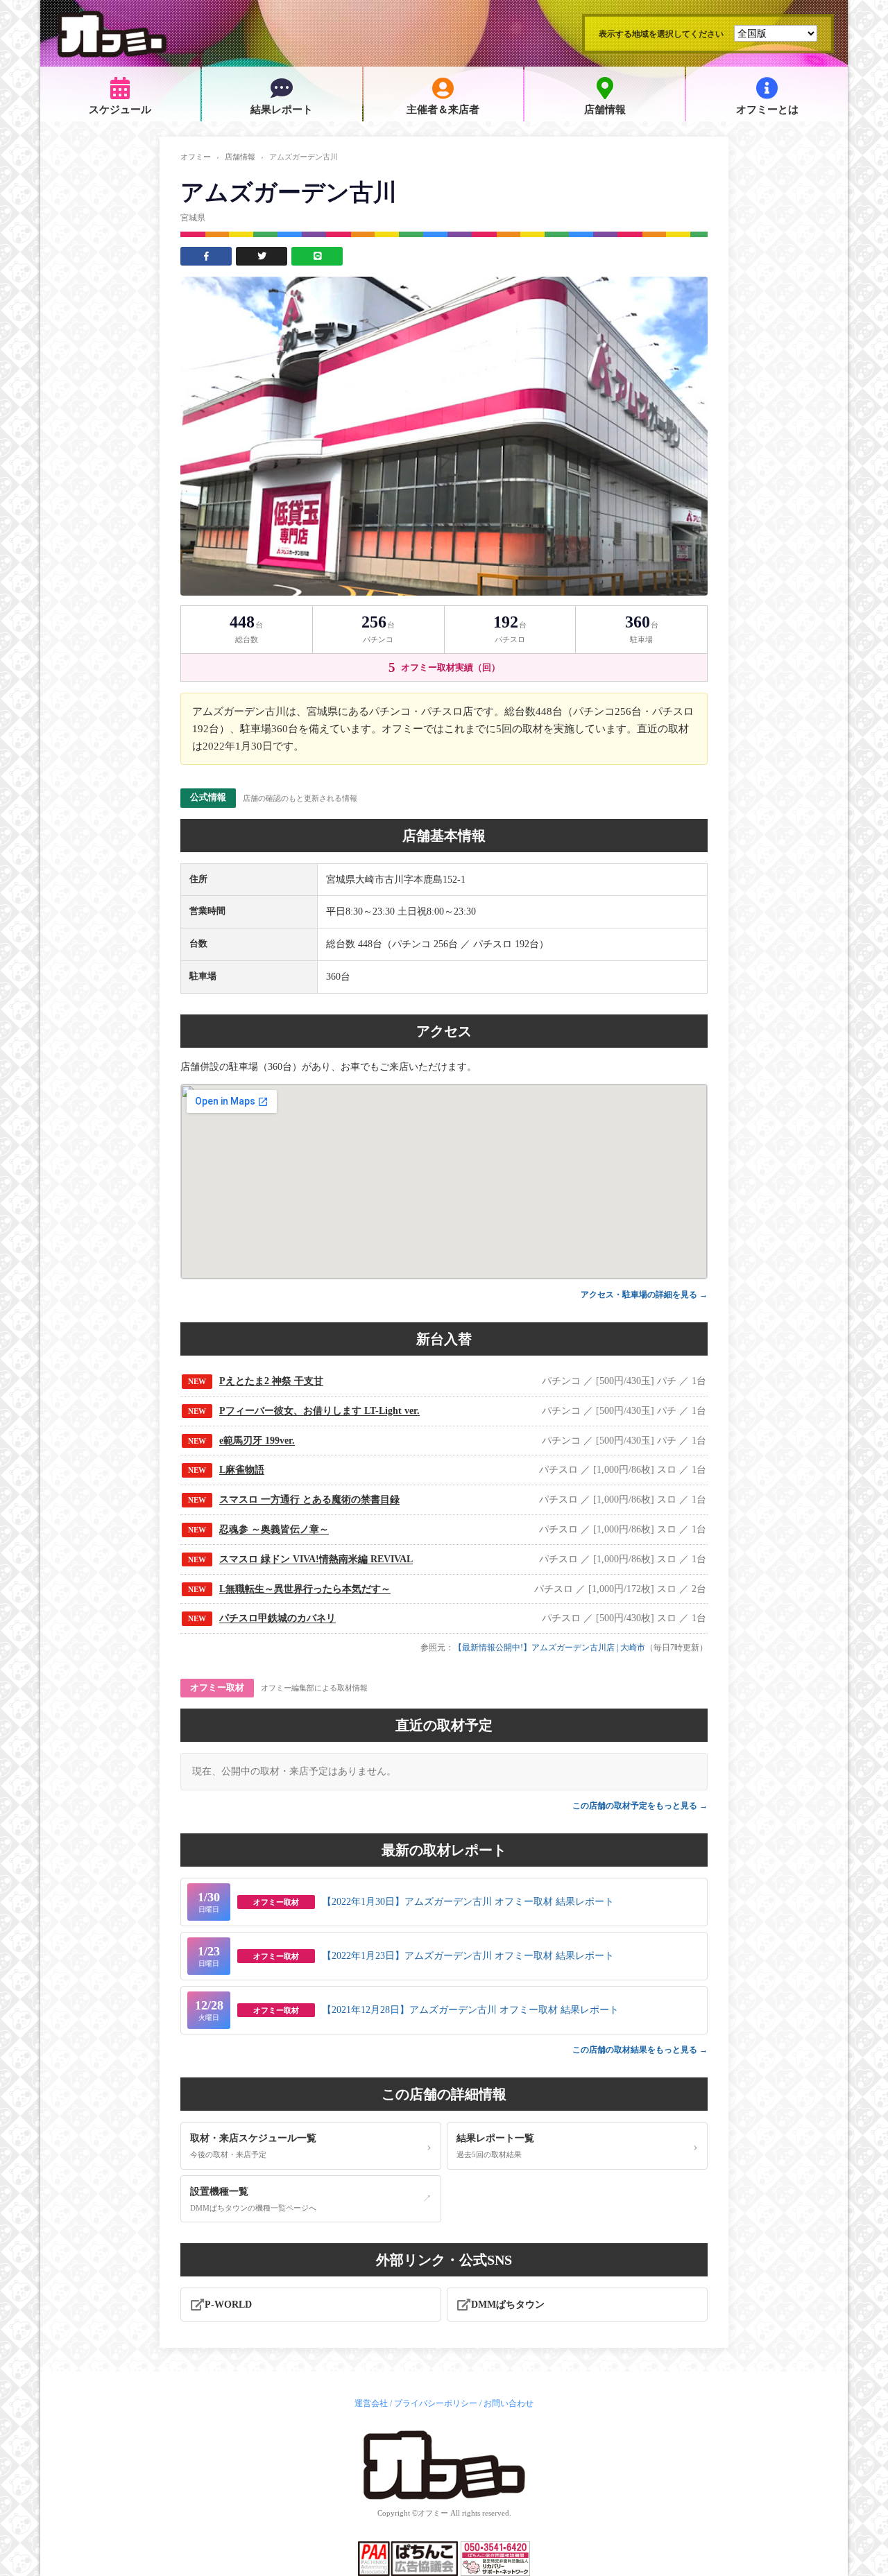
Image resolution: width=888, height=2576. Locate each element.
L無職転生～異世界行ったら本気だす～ (305, 1589)
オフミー (196, 157)
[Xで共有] (262, 256)
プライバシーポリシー (436, 2403)
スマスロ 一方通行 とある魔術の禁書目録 (309, 1499)
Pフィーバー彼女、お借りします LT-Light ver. (319, 1411)
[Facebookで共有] (206, 256)
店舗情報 (605, 110)
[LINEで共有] (317, 256)
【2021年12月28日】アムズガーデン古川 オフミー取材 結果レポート (470, 2010)
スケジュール (120, 110)
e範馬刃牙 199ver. (257, 1441)
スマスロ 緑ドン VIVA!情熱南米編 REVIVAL (316, 1559)
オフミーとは (767, 110)
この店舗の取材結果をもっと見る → (640, 2050)
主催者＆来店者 (443, 110)
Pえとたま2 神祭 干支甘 (271, 1381)
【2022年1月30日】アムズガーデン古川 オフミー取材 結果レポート (468, 1902)
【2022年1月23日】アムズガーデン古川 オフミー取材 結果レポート (468, 1956)
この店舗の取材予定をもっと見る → (640, 1806)
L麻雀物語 (242, 1470)
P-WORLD (228, 2305)
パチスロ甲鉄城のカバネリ (277, 1618)
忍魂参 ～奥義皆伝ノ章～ (274, 1529)
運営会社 (371, 2403)
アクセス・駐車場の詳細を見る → (644, 1295)
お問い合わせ (509, 2403)
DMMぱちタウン (508, 2305)
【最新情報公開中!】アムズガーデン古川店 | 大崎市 (549, 1648)
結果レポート (282, 110)
